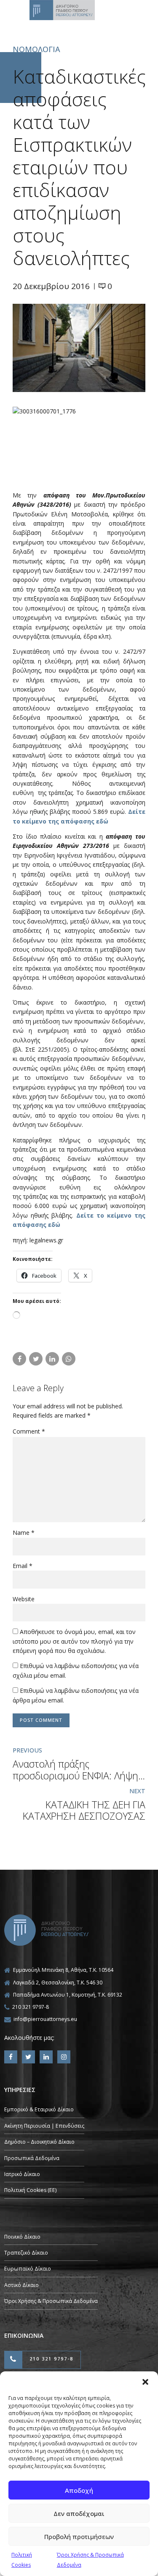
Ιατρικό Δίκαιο (22, 2174)
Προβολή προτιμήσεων (79, 2537)
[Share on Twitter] (36, 1359)
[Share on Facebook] (19, 1359)
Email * (23, 1566)
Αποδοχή (79, 2490)
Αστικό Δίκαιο (21, 2285)
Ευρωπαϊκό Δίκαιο (28, 2269)
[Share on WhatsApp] (69, 1359)
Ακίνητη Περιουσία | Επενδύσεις (44, 2126)
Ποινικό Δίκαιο (22, 2237)
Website (24, 1599)
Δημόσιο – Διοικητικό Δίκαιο (39, 2142)
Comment (29, 1431)
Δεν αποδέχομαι (79, 2513)
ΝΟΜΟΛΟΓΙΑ (36, 49)
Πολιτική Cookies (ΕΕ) (30, 2190)
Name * (24, 1533)
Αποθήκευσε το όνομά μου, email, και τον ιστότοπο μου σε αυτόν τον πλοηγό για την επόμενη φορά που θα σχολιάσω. (74, 1641)
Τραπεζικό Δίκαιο (26, 2253)
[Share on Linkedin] (52, 1359)
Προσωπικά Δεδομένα (32, 2158)
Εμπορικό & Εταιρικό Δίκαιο (39, 2109)
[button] (145, 2382)
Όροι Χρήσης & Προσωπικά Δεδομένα (51, 2301)
